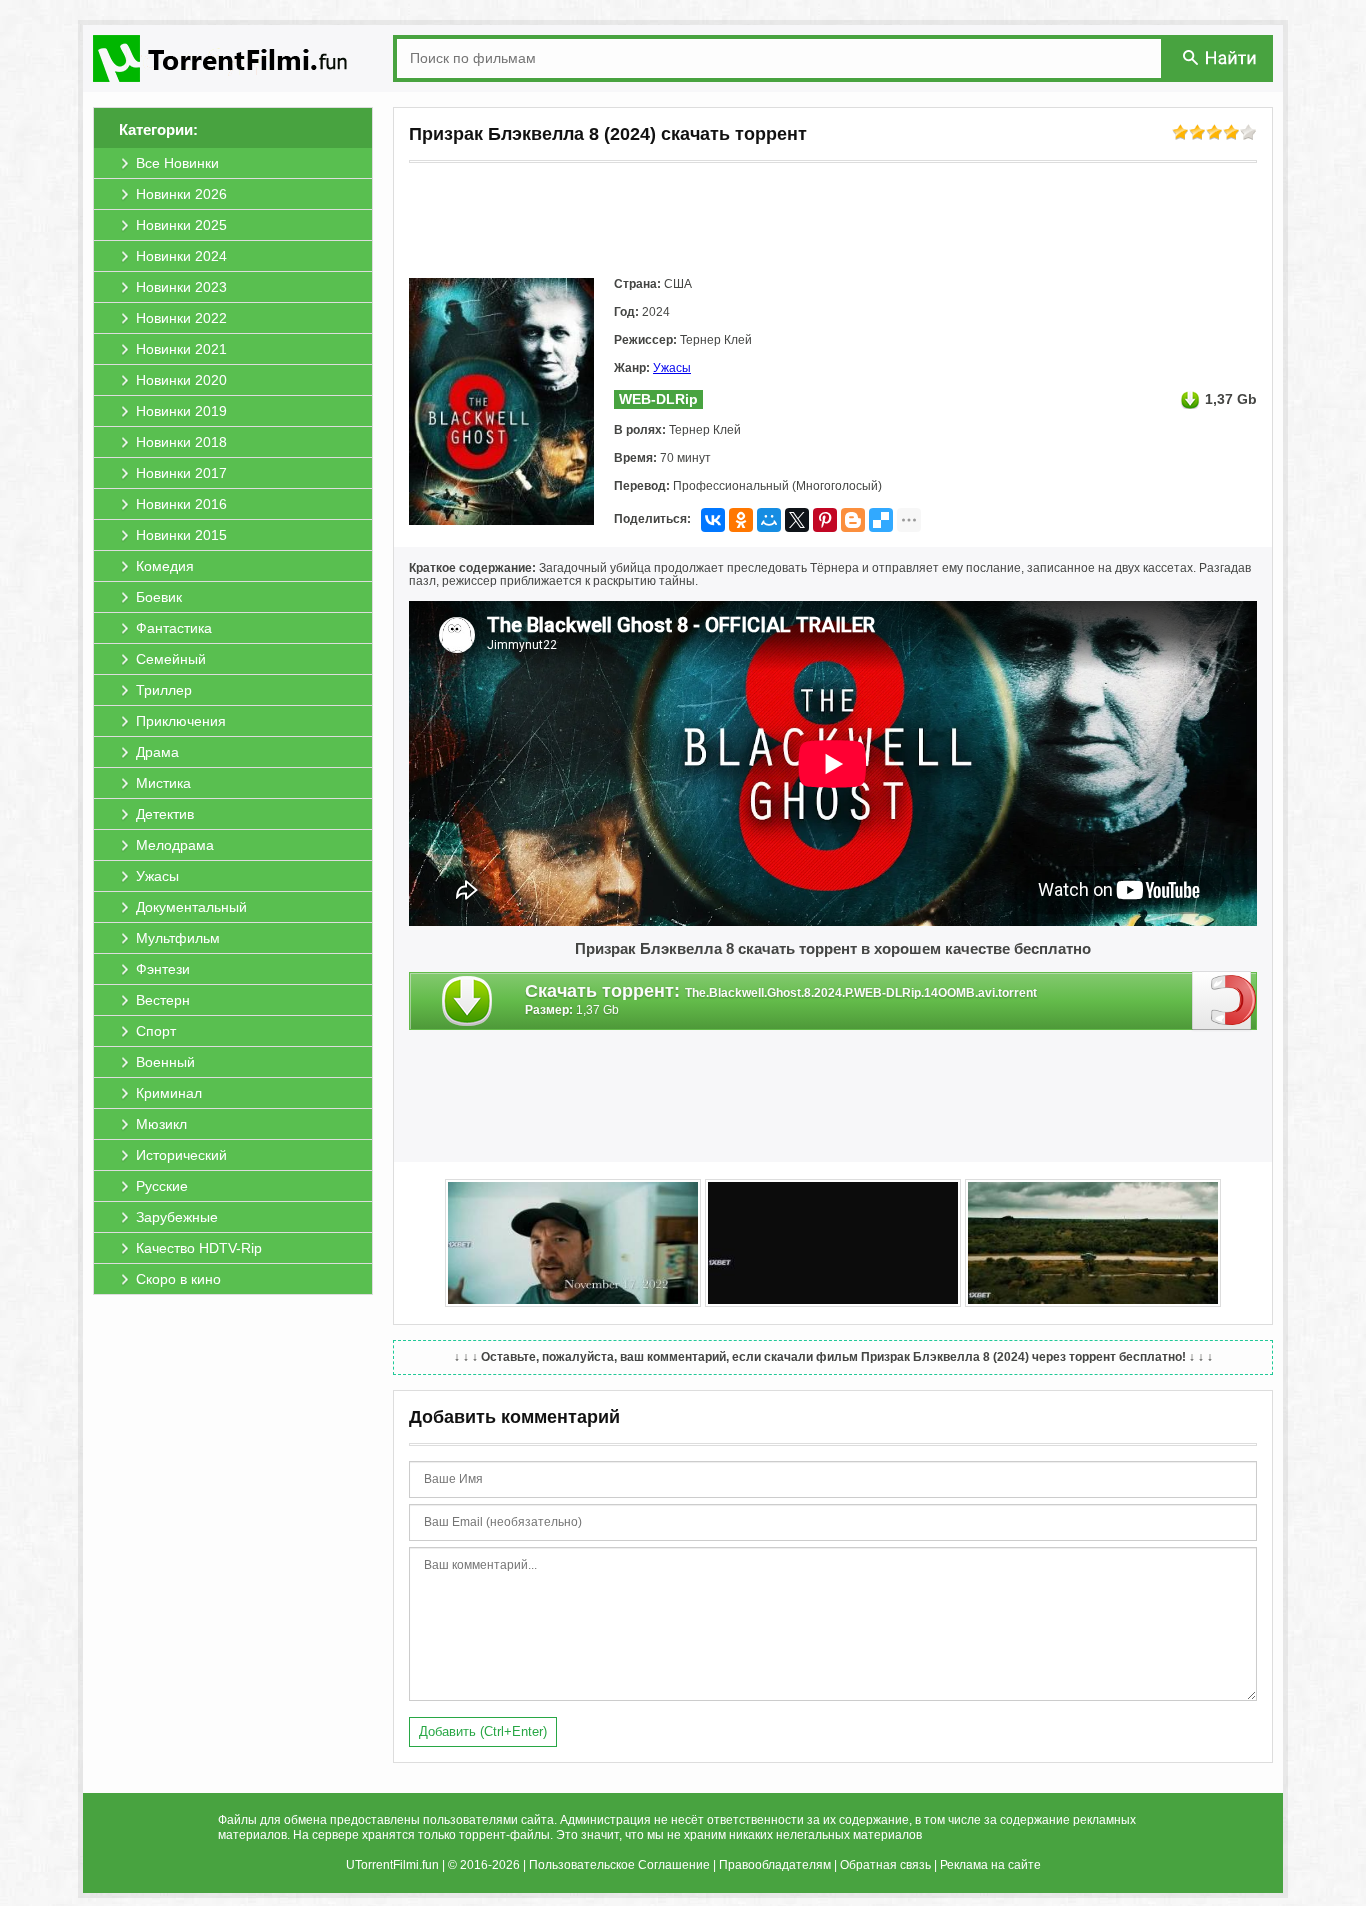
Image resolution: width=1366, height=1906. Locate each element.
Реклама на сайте (990, 1865)
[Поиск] (1221, 57)
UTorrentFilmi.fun (392, 1865)
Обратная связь (885, 1865)
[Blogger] (853, 520)
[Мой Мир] (769, 520)
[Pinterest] (825, 520)
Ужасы (672, 368)
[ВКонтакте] (713, 520)
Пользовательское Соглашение (619, 1865)
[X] (797, 520)
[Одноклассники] (741, 520)
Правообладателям (775, 1865)
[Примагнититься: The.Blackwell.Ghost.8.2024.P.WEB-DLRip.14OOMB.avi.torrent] (1224, 1000)
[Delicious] (881, 520)
